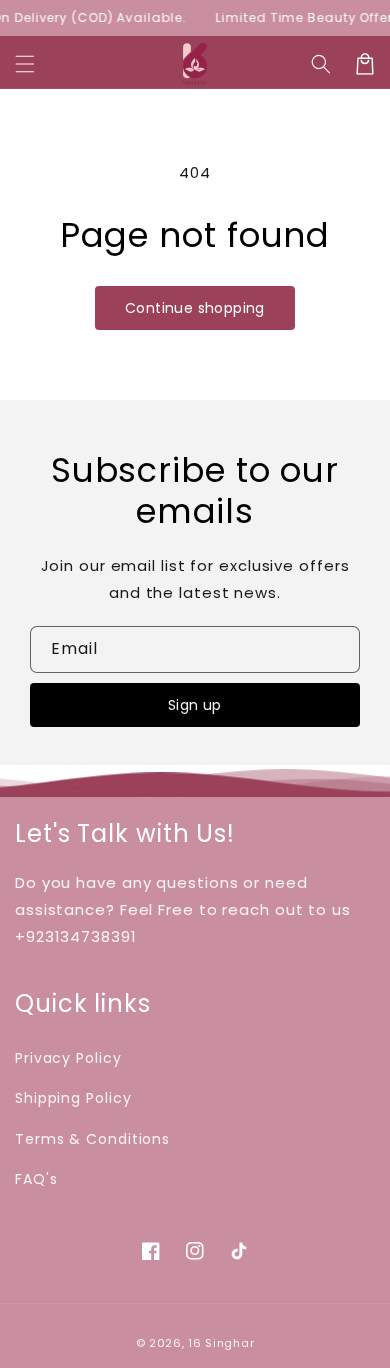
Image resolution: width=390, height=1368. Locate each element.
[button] (25, 64)
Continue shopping (195, 308)
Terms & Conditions (92, 1139)
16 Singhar (221, 1343)
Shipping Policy (73, 1098)
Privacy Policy (68, 1058)
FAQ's (36, 1179)
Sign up (195, 705)
